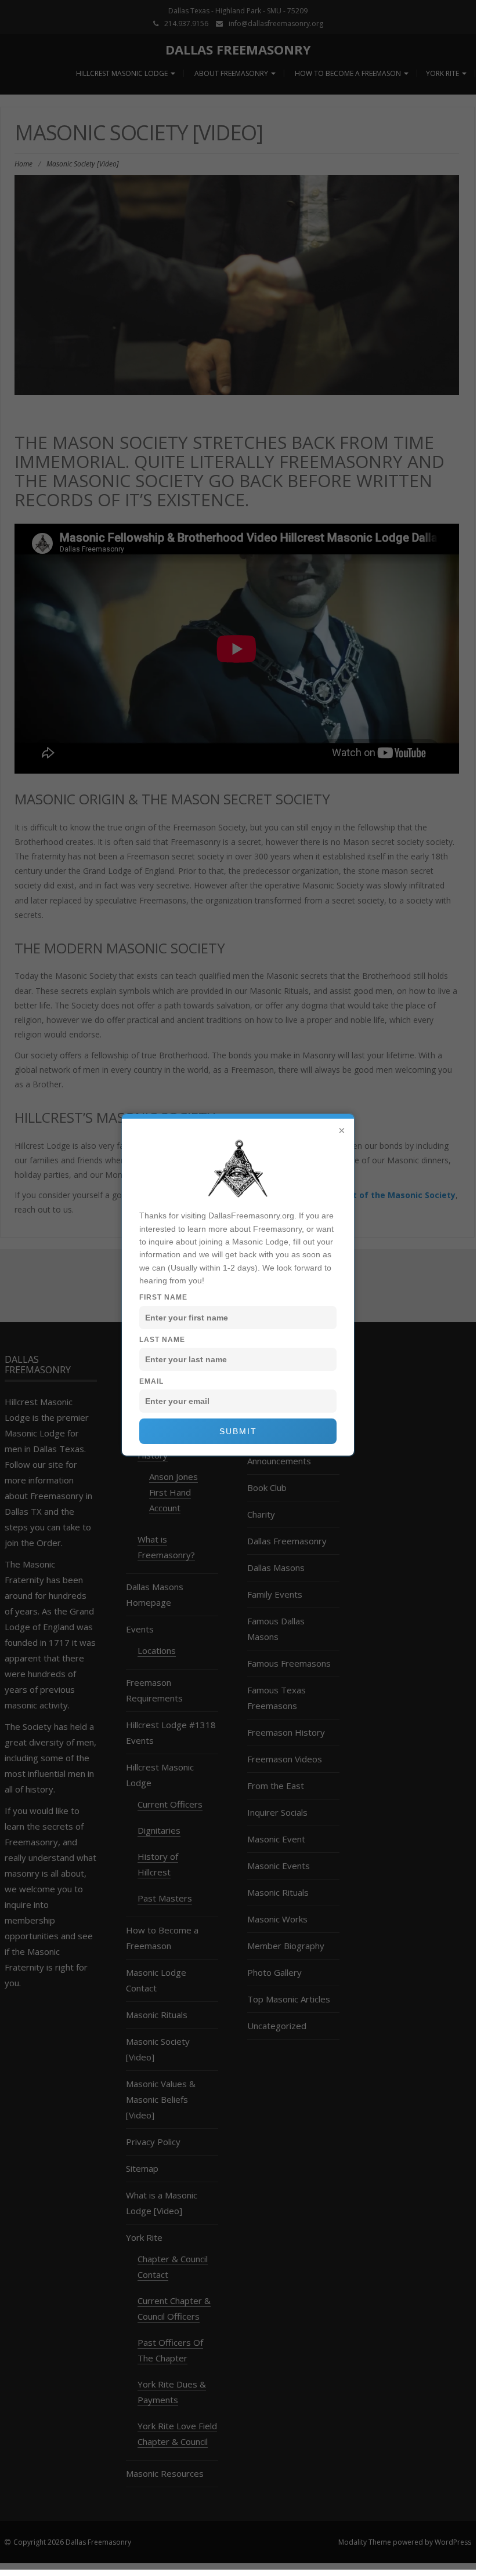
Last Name (162, 1340)
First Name (163, 1297)
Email (151, 1381)
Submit (238, 1431)
